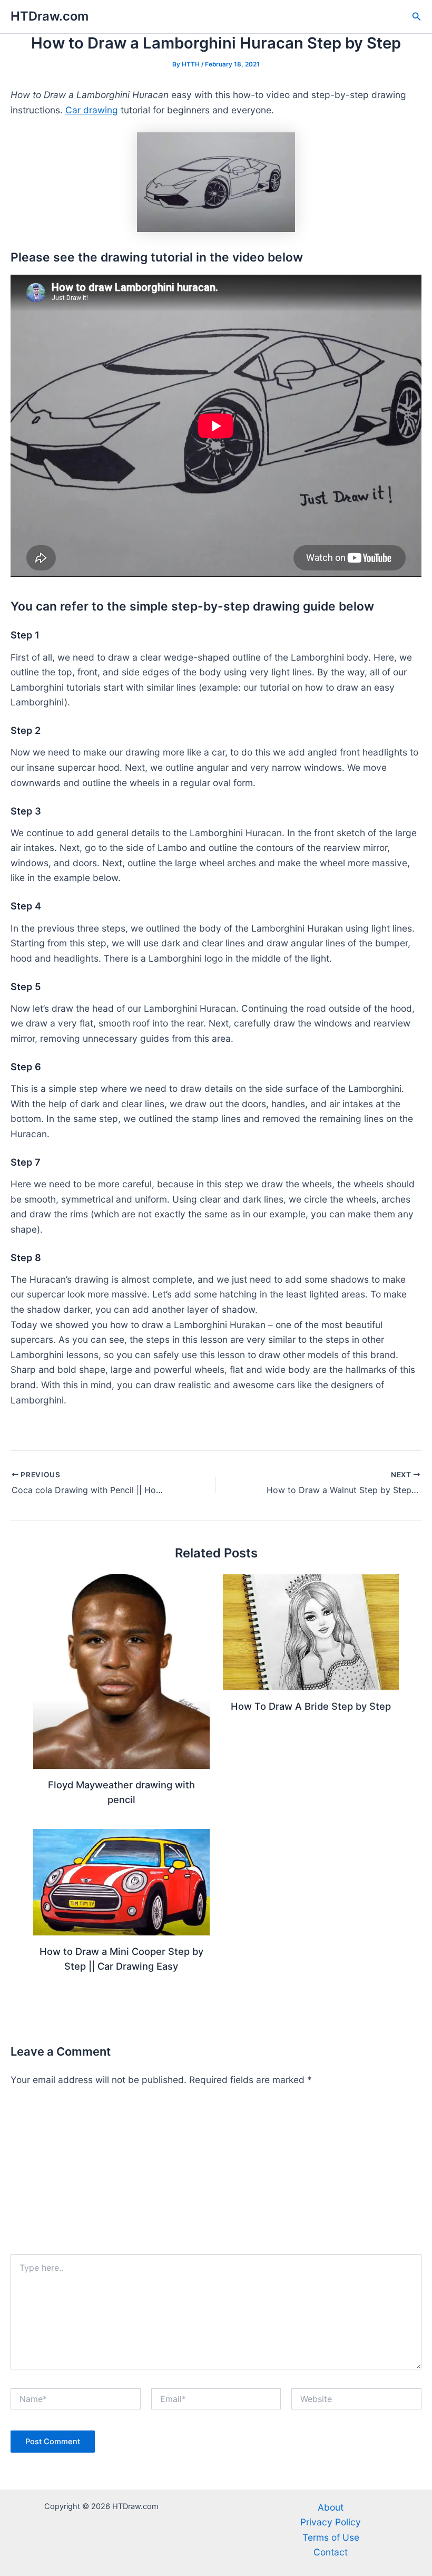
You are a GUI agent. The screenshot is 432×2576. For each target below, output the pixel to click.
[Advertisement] (216, 2175)
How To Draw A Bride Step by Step (311, 1706)
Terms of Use (331, 2537)
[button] (417, 17)
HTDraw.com (50, 16)
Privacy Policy (331, 2522)
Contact (331, 2552)
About (331, 2507)
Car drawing (92, 110)
